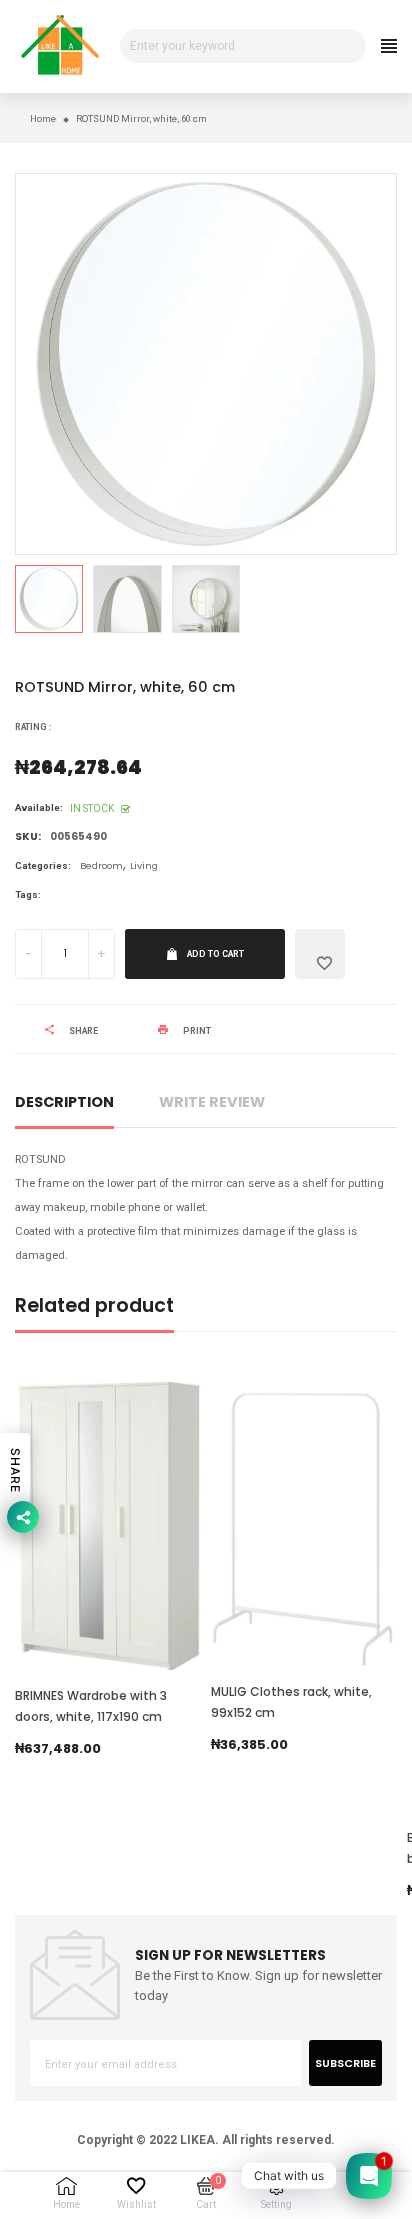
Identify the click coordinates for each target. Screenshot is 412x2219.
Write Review (212, 1102)
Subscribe (345, 2063)
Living (144, 865)
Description (64, 1102)
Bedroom (101, 865)
